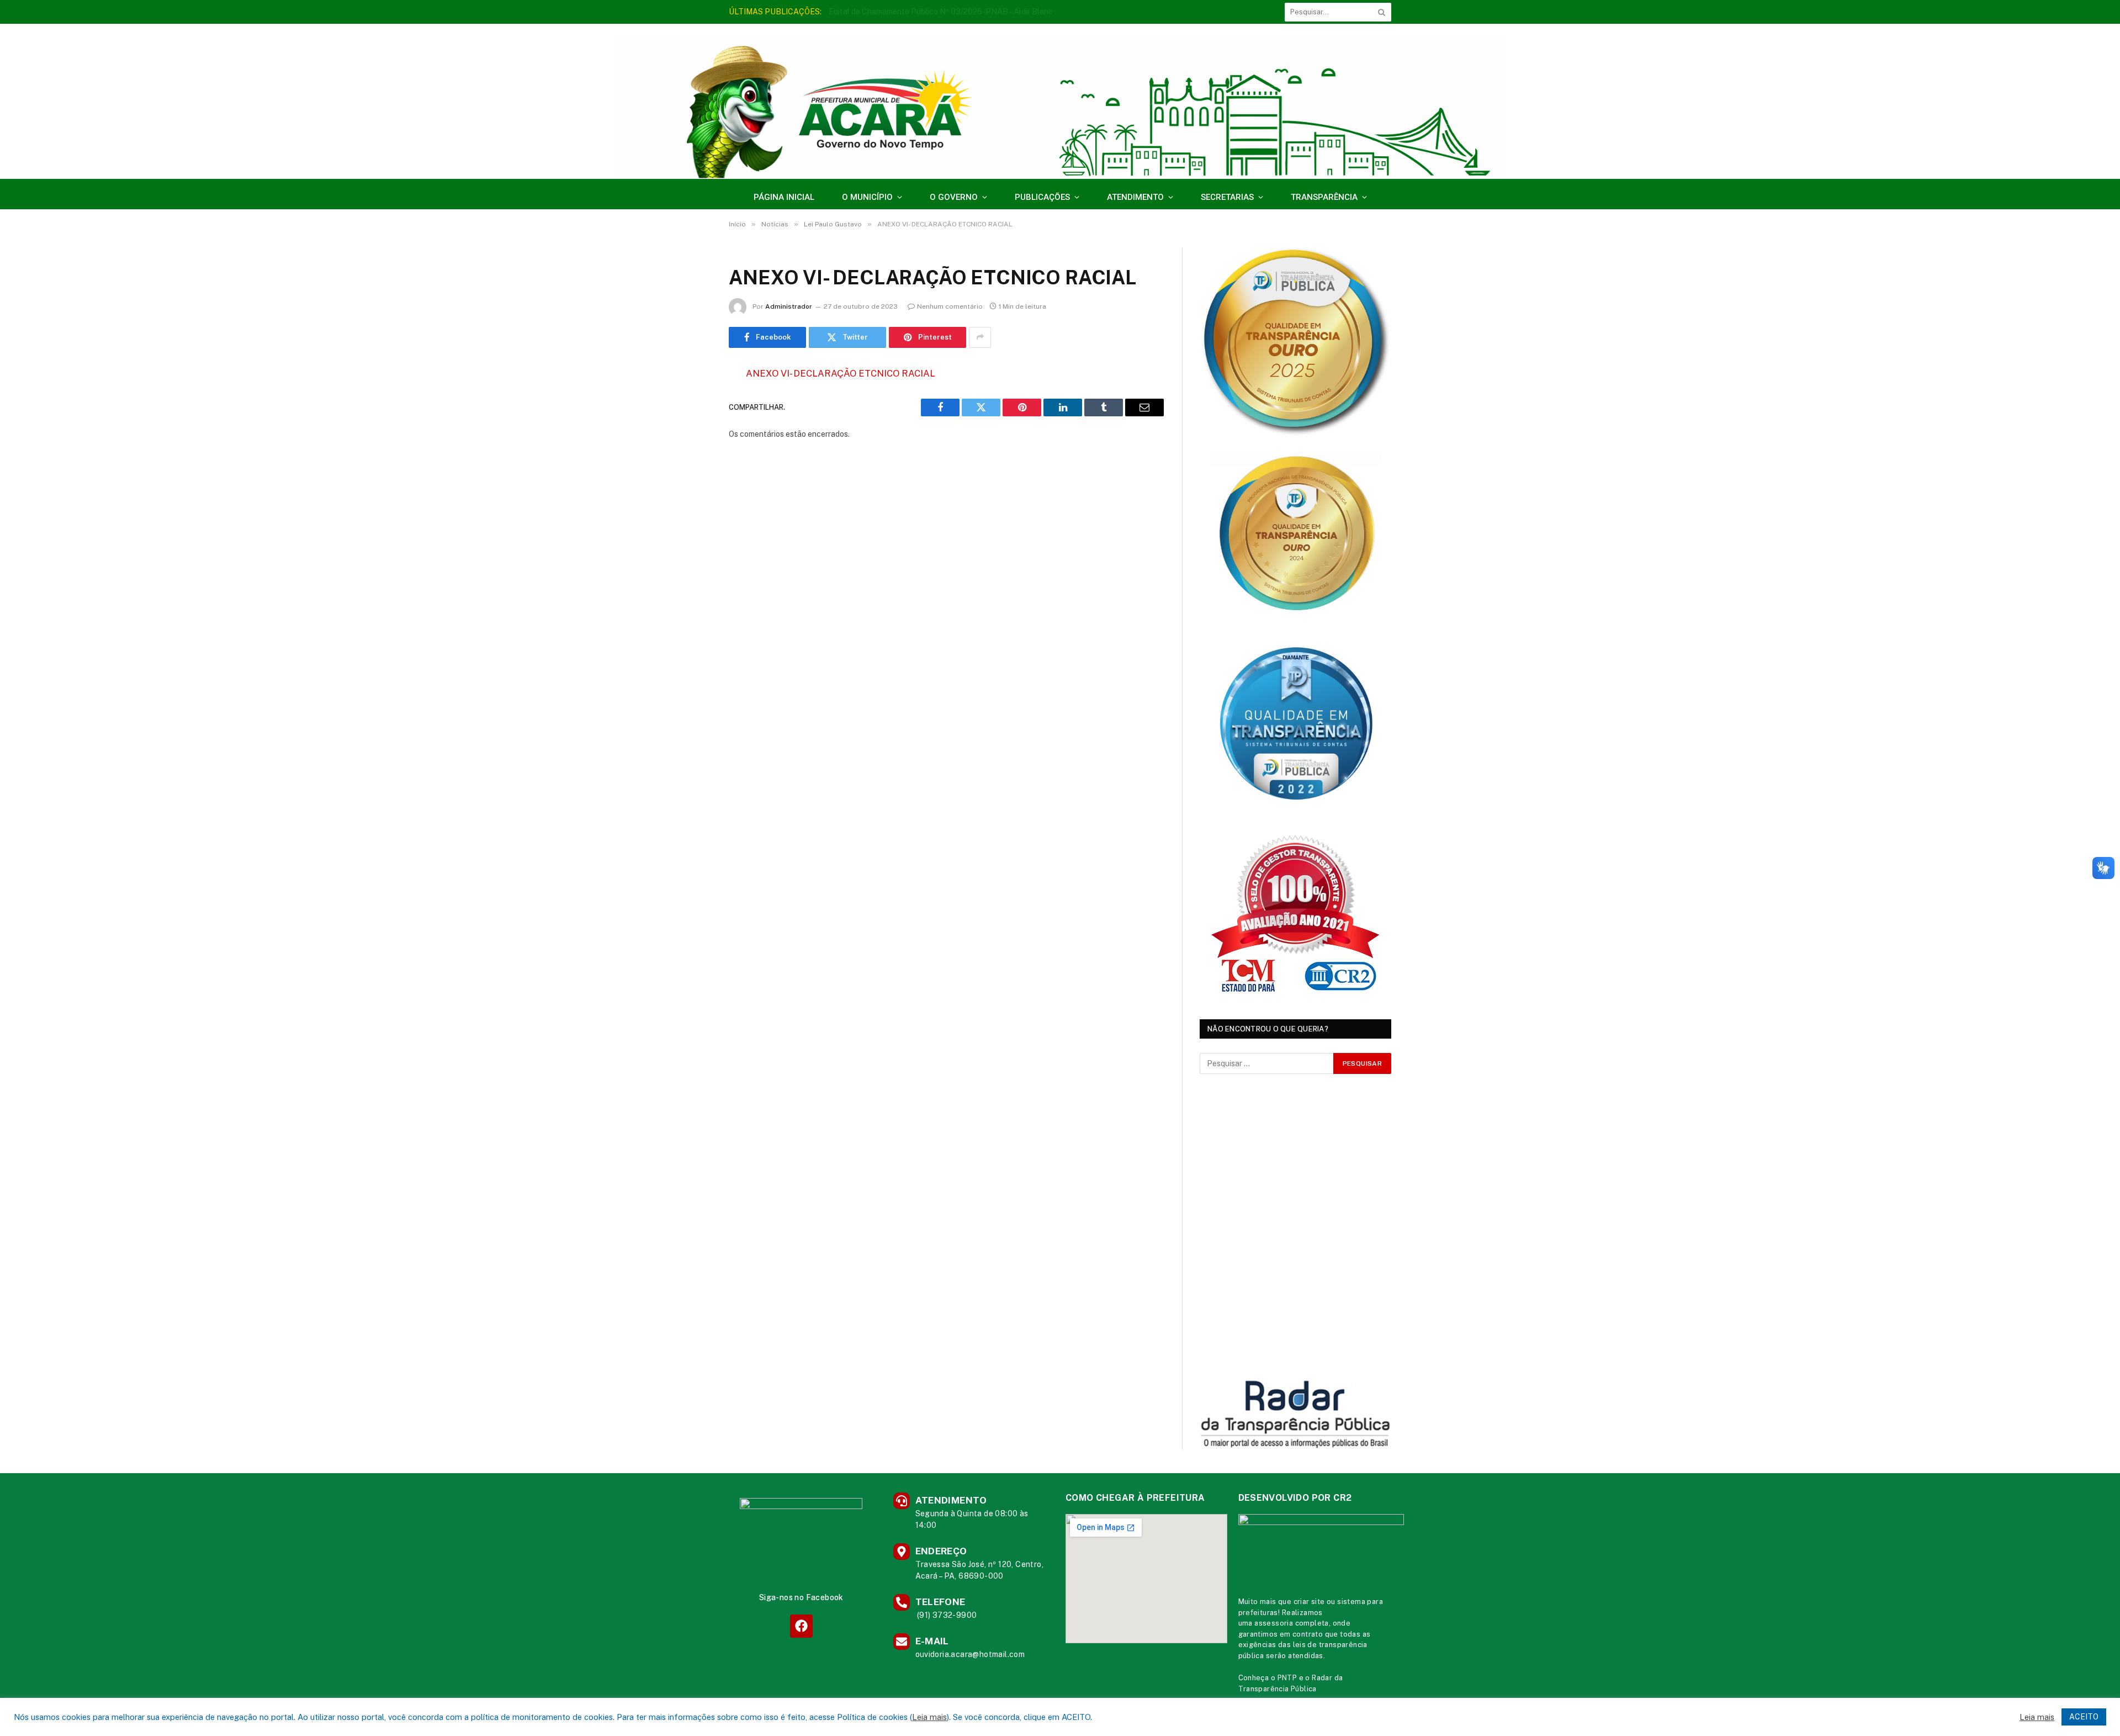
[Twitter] (690, 430)
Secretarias (1227, 197)
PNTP (1287, 1678)
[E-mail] (690, 515)
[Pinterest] (690, 486)
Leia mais (929, 1717)
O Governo (954, 197)
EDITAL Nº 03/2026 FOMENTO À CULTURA (908, 12)
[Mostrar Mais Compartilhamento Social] (980, 337)
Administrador (789, 306)
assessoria (1274, 1623)
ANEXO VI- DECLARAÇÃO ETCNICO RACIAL (841, 373)
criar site (1309, 1602)
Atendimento (1135, 197)
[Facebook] (690, 402)
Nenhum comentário (950, 306)
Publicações (1042, 197)
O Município (867, 197)
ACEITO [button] (2084, 1717)
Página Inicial (784, 197)
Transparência (1324, 197)
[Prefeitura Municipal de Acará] (1060, 107)
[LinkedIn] (690, 458)
